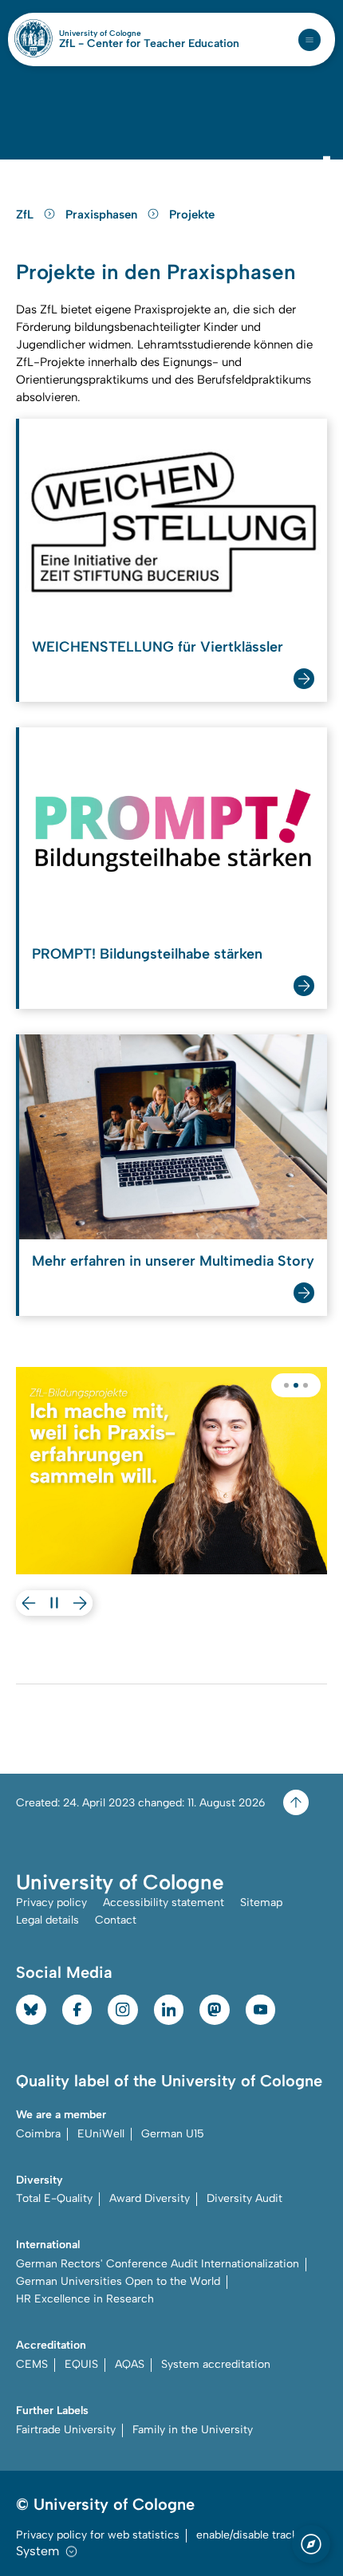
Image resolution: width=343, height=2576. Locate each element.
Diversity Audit (244, 2198)
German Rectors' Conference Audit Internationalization (158, 2264)
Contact (116, 1920)
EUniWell (101, 2134)
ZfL (26, 215)
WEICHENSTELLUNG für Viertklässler (158, 647)
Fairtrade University (66, 2430)
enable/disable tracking (255, 2535)
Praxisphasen (103, 215)
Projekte (192, 215)
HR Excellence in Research (85, 2299)
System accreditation (216, 2364)
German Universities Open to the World (118, 2281)
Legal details (47, 1920)
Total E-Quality (54, 2198)
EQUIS (81, 2364)
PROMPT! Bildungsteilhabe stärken (147, 954)
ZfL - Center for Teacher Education (149, 44)
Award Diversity (150, 2198)
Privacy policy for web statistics (98, 2535)
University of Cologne (134, 33)
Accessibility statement (164, 1902)
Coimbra (38, 2134)
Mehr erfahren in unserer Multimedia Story (173, 1261)
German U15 (173, 2134)
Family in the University (193, 2430)
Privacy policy (51, 1902)
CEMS (32, 2364)
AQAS (130, 2364)
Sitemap (261, 1902)
